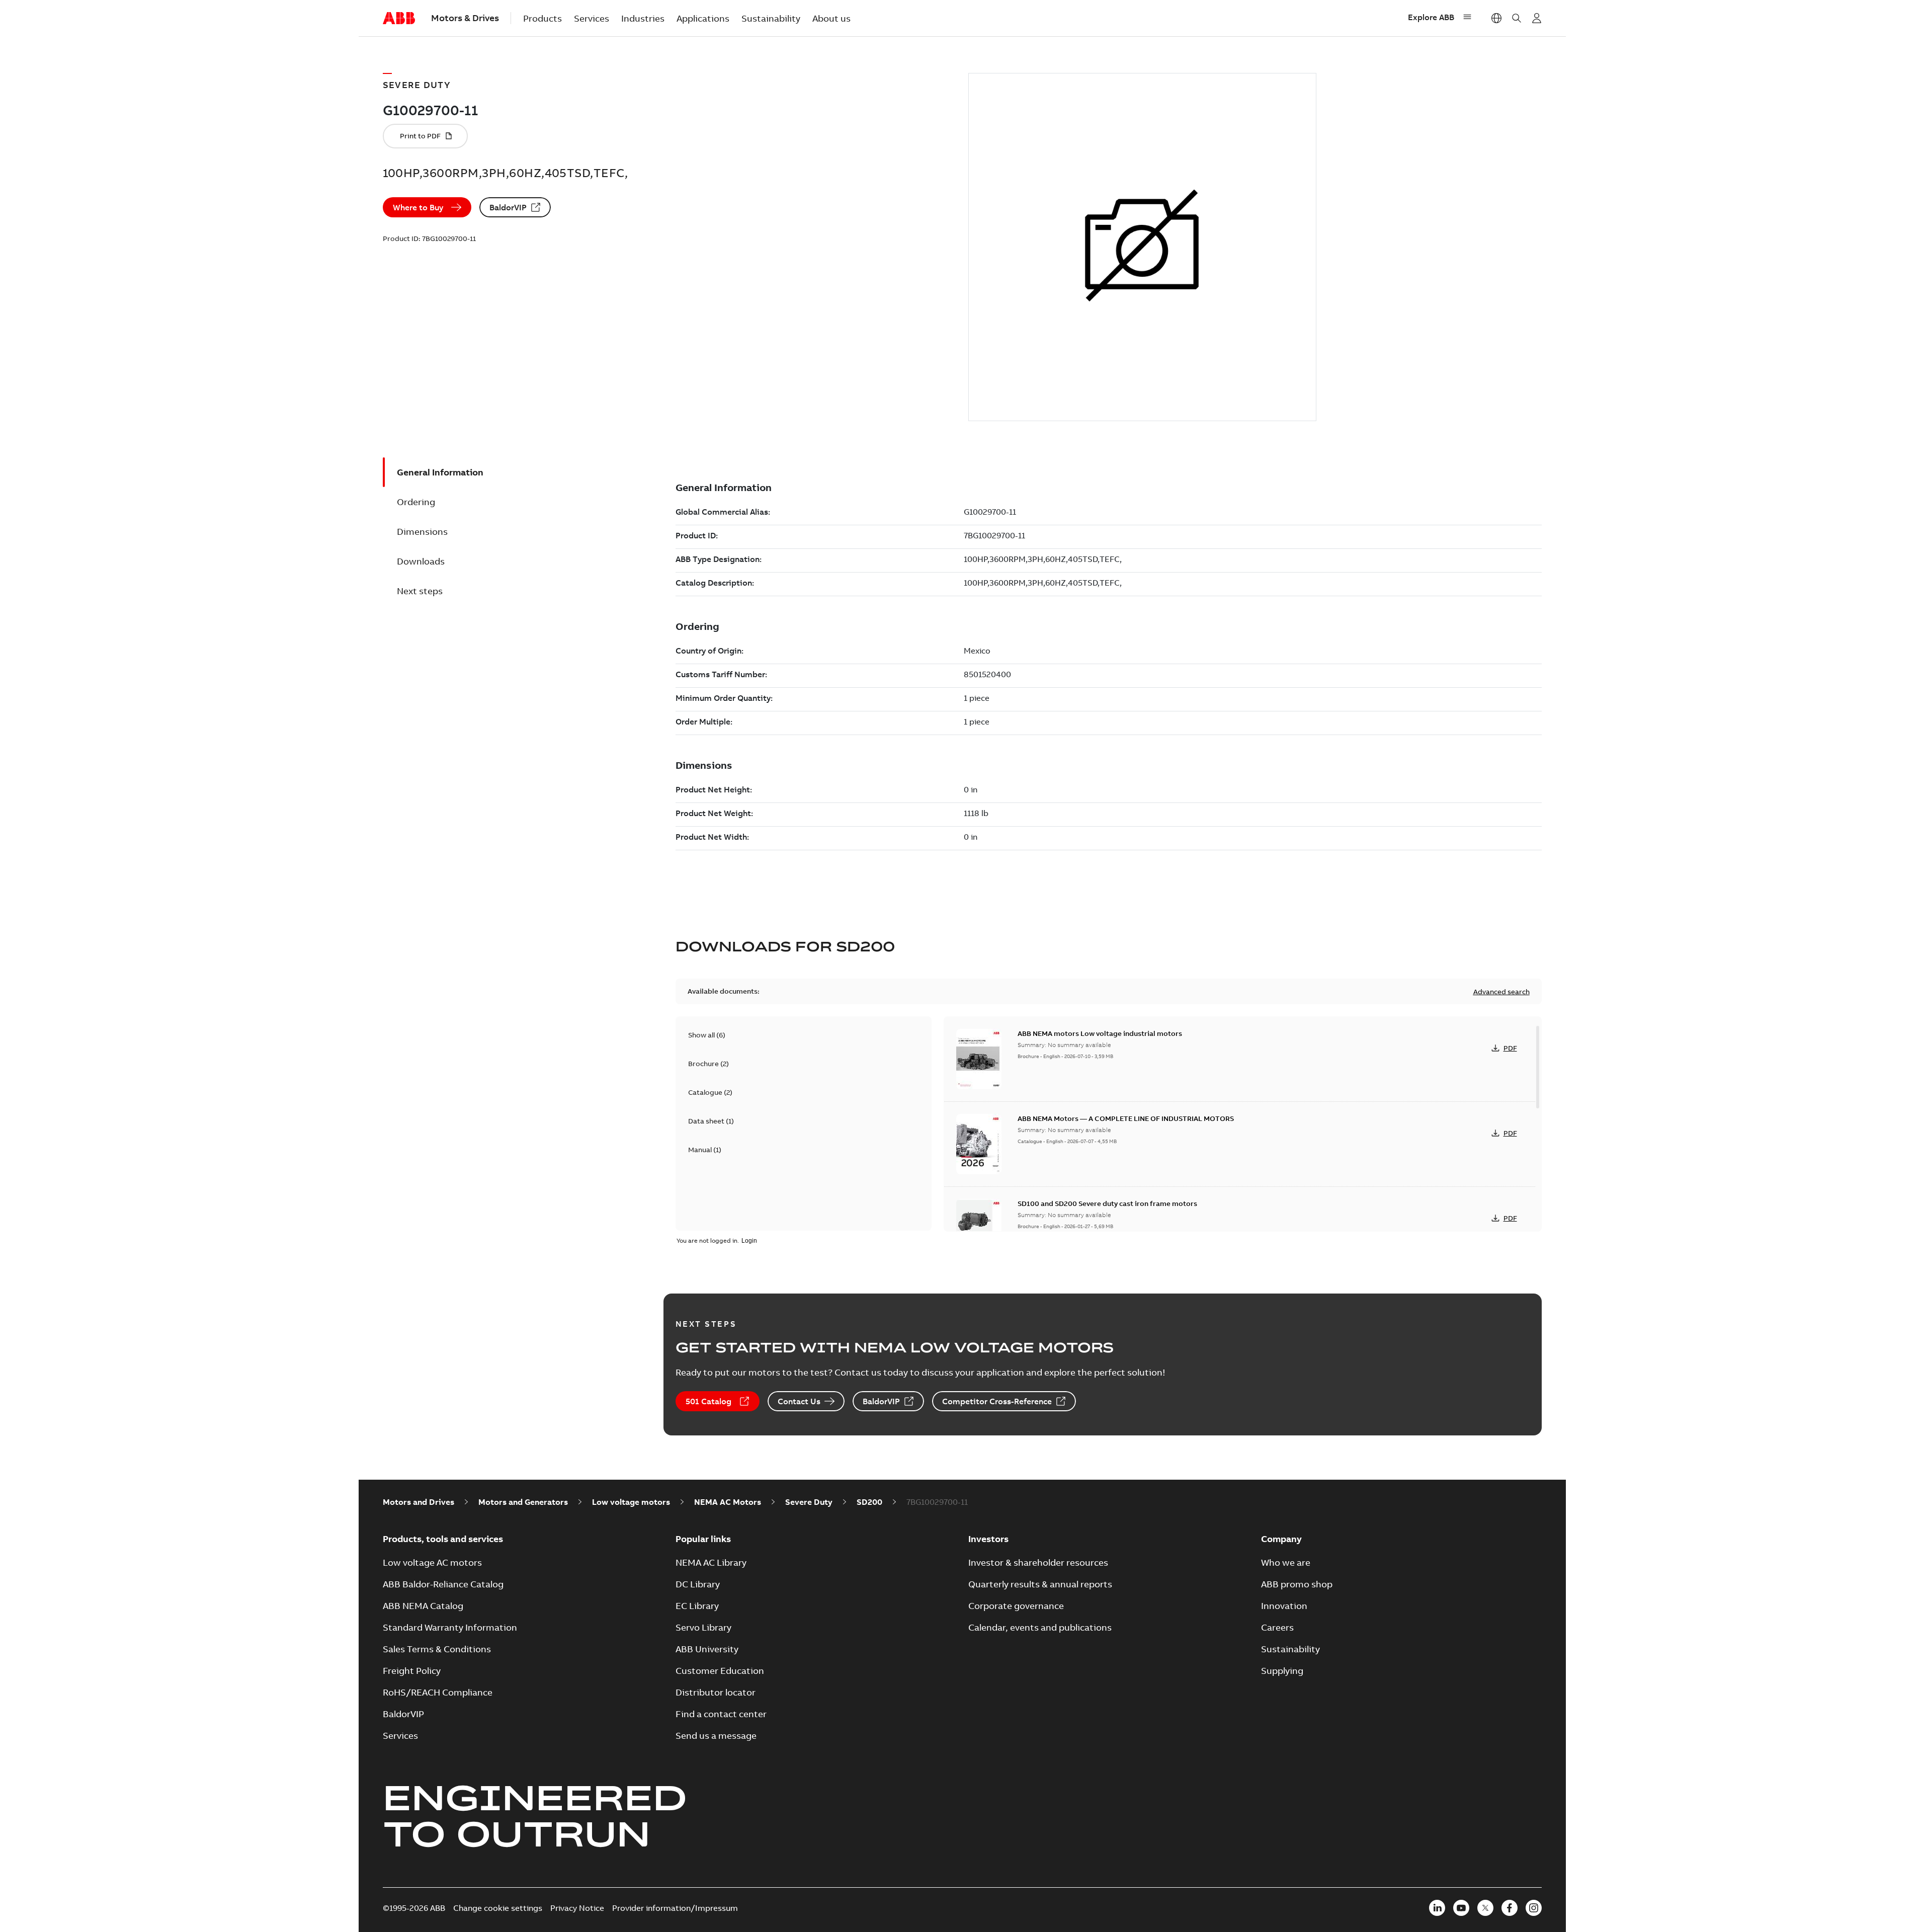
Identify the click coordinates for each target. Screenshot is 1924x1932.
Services (592, 18)
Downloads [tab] (421, 561)
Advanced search (1501, 992)
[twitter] (1485, 1908)
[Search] (1517, 18)
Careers (1277, 1627)
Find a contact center (721, 1714)
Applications (703, 18)
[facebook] (1510, 1908)
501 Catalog (708, 1401)
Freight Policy (412, 1671)
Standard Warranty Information (450, 1627)
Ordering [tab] (416, 502)
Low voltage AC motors (432, 1562)
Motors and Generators (523, 1502)
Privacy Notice (577, 1908)
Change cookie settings (498, 1908)
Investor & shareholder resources (1038, 1562)
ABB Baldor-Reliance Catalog (443, 1584)
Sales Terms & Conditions (437, 1649)
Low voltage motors (631, 1502)
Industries (643, 18)
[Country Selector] (1496, 18)
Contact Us (799, 1401)
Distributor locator (716, 1692)
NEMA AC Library (711, 1562)
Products (542, 18)
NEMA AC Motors (728, 1502)
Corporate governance (1016, 1606)
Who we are (1286, 1562)
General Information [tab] (440, 472)
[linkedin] (1437, 1908)
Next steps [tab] (420, 591)
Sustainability (771, 18)
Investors (988, 1539)
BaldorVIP (508, 207)
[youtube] (1461, 1908)
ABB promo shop (1297, 1584)
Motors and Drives (419, 1502)
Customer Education (720, 1671)
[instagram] (1534, 1908)
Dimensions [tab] (422, 532)
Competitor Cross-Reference (997, 1401)
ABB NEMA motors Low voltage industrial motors (1100, 1033)
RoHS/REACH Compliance (438, 1692)
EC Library (697, 1606)
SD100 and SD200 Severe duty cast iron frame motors (1107, 1203)
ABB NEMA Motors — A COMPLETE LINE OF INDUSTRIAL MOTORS (1126, 1118)
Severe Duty (809, 1502)
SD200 (869, 1502)
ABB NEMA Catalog (423, 1606)
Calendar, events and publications (1040, 1627)
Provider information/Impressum (675, 1908)
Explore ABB (1431, 17)
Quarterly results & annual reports (1040, 1584)
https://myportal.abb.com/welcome (1537, 18)
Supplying (1282, 1671)
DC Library (698, 1584)
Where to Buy (418, 207)
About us (831, 18)
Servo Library (703, 1627)
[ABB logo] (399, 19)
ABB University (707, 1649)
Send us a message (716, 1736)
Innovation (1284, 1606)
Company (1281, 1539)
